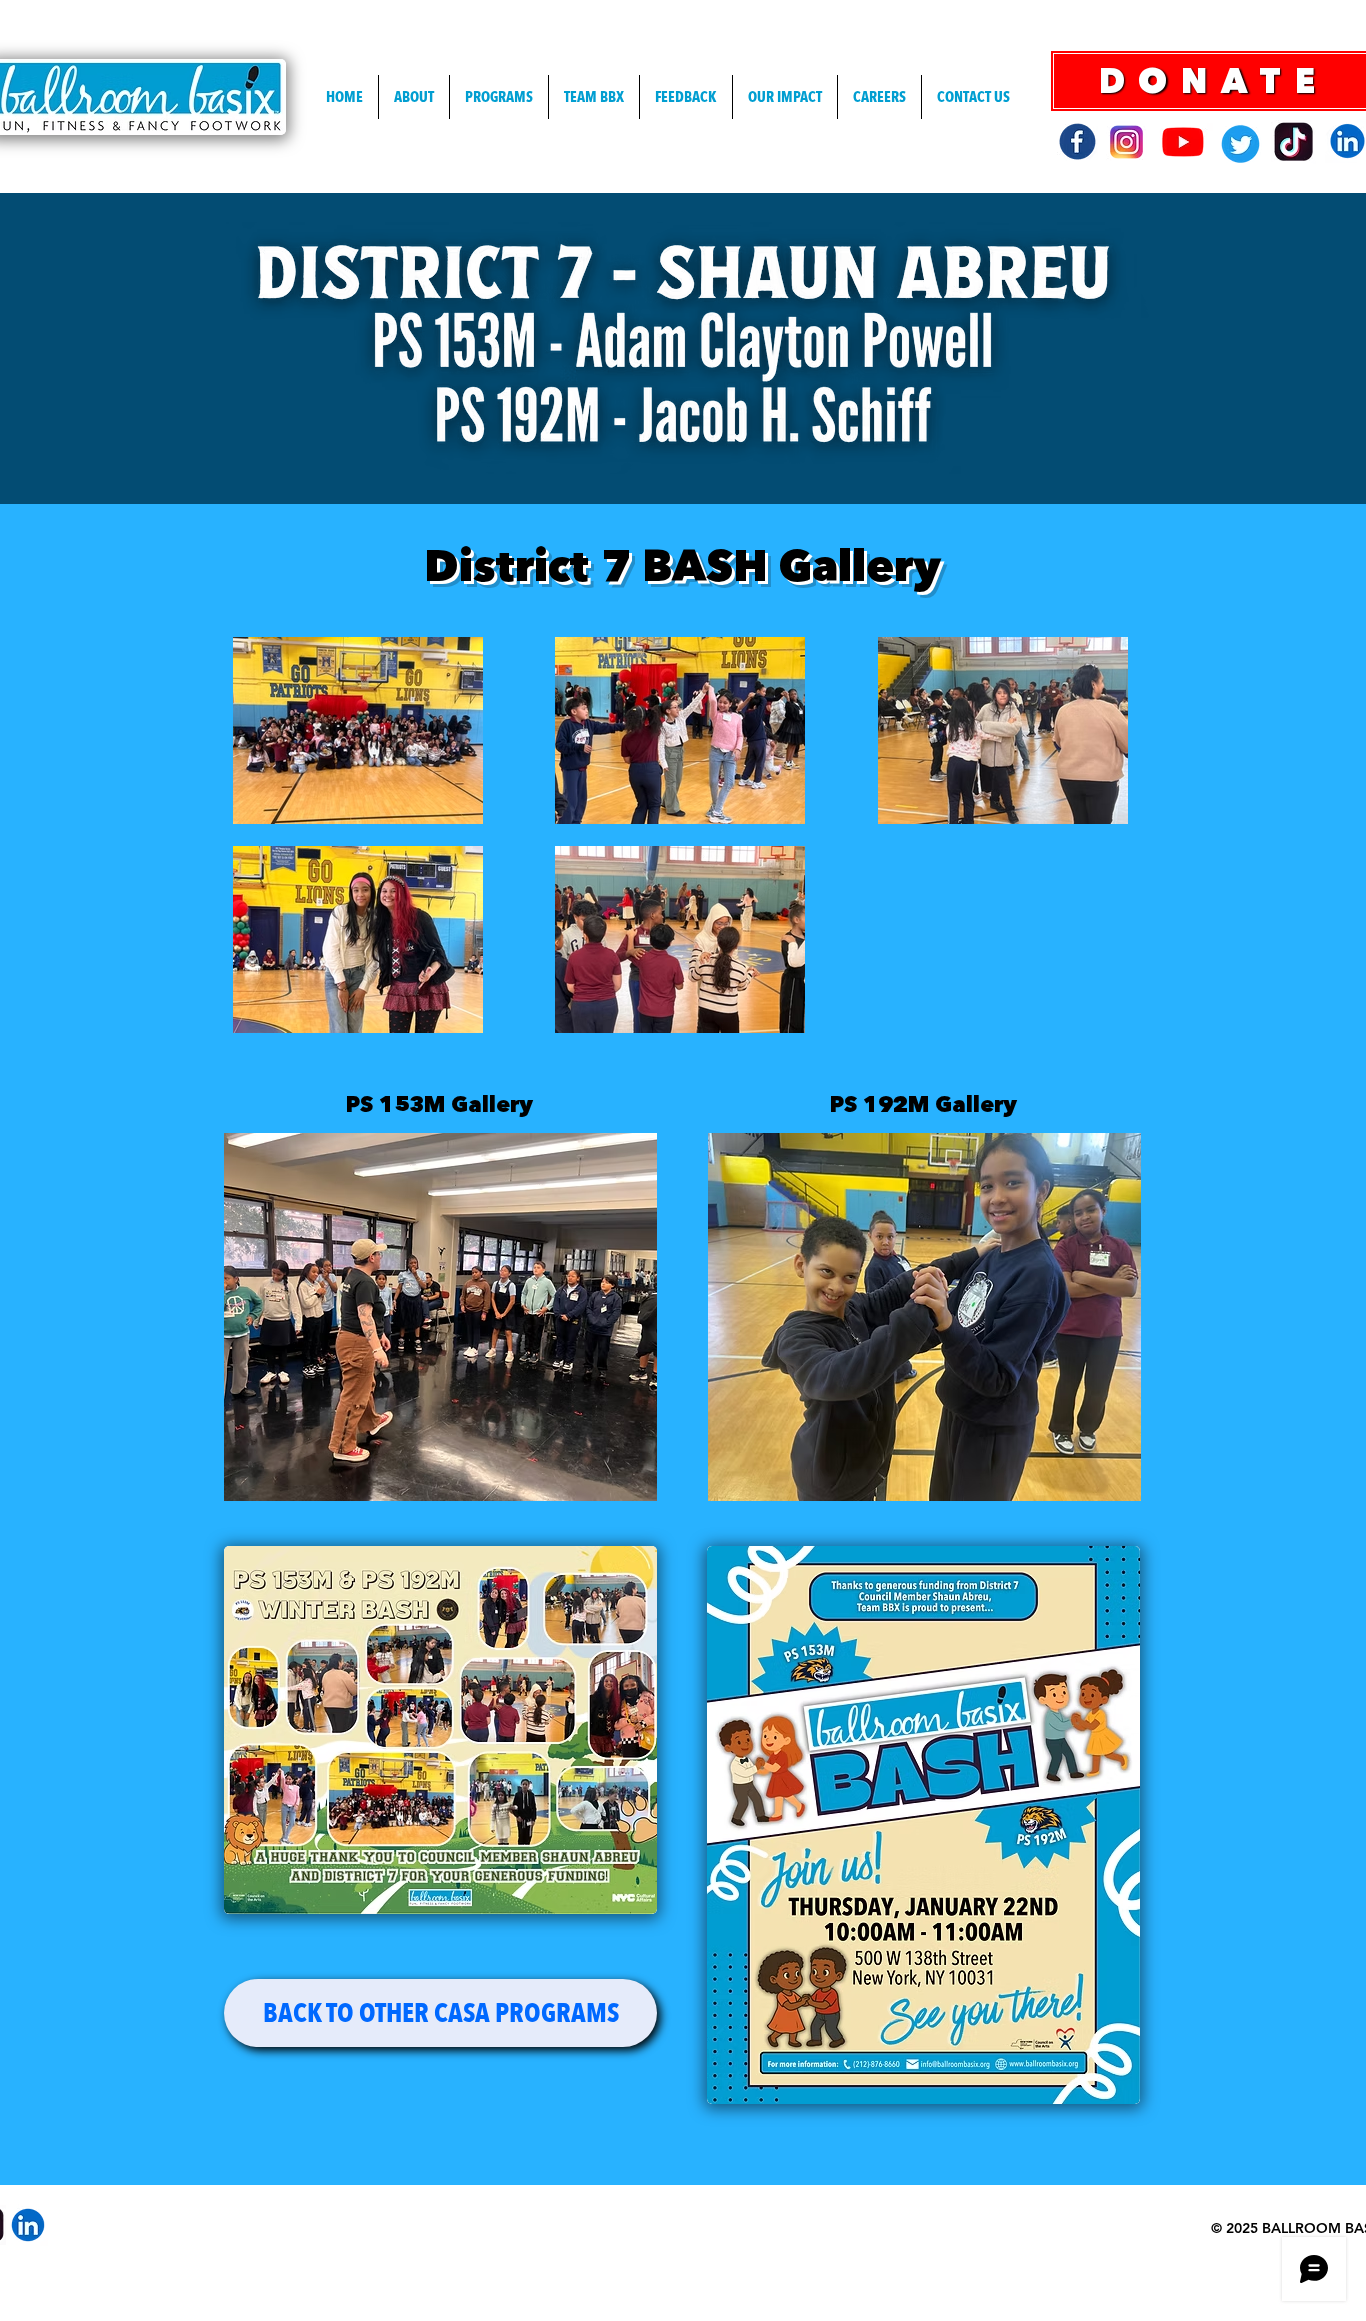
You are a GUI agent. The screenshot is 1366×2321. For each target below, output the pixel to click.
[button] (440, 1317)
